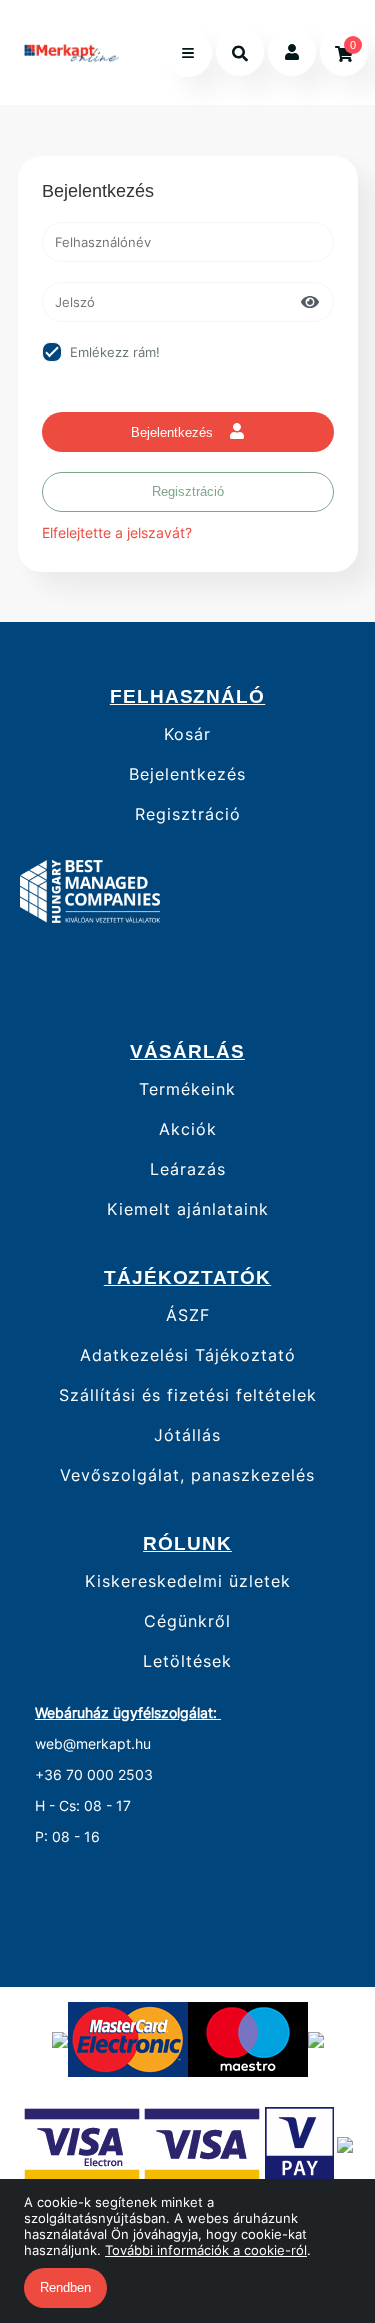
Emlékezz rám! (115, 352)
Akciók (188, 1129)
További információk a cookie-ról (206, 2250)
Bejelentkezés (174, 432)
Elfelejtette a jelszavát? (117, 532)
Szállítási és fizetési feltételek (188, 1395)
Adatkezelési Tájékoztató (188, 1355)
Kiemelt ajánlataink (188, 1209)
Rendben (65, 2287)
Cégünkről (187, 1621)
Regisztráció (188, 491)
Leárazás (188, 1169)
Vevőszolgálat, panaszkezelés (187, 1475)
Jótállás (187, 1435)
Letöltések (187, 1661)
